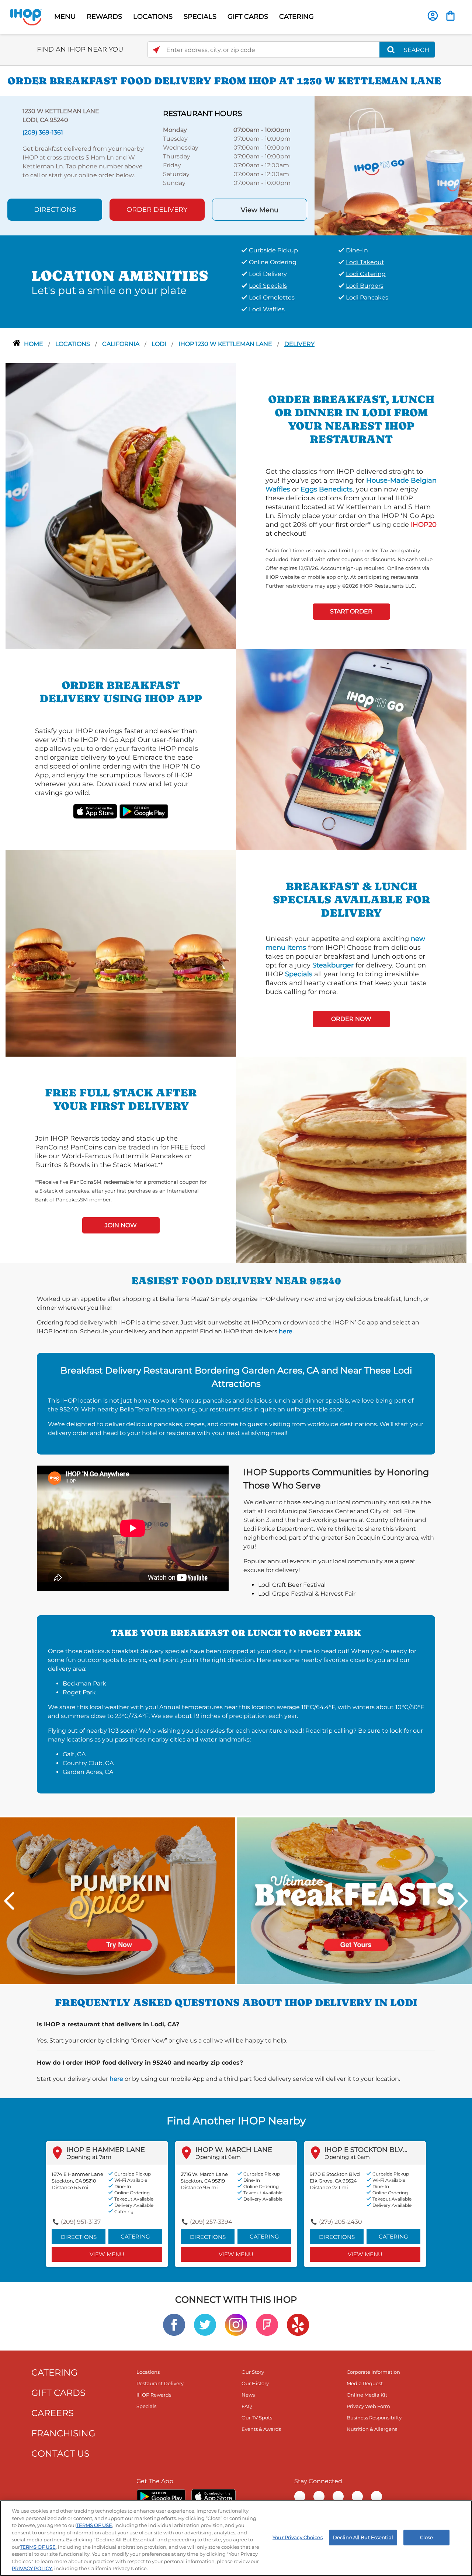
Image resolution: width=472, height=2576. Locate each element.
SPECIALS (200, 17)
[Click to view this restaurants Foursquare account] (267, 2324)
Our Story (253, 2372)
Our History (255, 2383)
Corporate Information (373, 2372)
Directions (55, 210)
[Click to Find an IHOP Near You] (156, 50)
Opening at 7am (89, 2157)
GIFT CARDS (248, 17)
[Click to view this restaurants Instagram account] (236, 2324)
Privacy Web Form (368, 2406)
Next (463, 1901)
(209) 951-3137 (81, 2222)
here (286, 1331)
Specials (299, 974)
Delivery (299, 344)
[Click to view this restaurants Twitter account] (205, 2324)
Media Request (365, 2383)
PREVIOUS (9, 1901)
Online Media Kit (367, 2395)
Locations (73, 344)
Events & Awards (261, 2429)
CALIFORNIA (122, 344)
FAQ (247, 2406)
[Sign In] (433, 16)
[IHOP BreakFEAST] (354, 1900)
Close (427, 2537)
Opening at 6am (218, 2157)
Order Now (351, 1019)
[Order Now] (450, 16)
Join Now (121, 1225)
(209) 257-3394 (211, 2222)
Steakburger (333, 965)
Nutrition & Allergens (372, 2429)
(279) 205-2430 (341, 2222)
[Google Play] (161, 2496)
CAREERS (53, 2413)
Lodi (160, 344)
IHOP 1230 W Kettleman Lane (226, 344)
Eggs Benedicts (327, 489)
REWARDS (104, 17)
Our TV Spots (257, 2418)
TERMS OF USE (94, 2525)
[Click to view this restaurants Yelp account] (298, 2324)
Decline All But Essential (363, 2537)
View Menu (260, 210)
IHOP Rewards (154, 2395)
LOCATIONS (153, 17)
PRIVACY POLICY (32, 2568)
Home (34, 344)
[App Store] (214, 2496)
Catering (135, 2236)
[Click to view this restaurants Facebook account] (174, 2324)
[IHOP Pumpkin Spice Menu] (118, 1900)
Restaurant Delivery (160, 2383)
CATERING (296, 17)
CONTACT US (60, 2453)
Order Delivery (157, 210)
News (248, 2395)
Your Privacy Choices (298, 2537)
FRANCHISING (63, 2433)
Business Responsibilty (374, 2418)
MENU (65, 17)
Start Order (351, 611)
